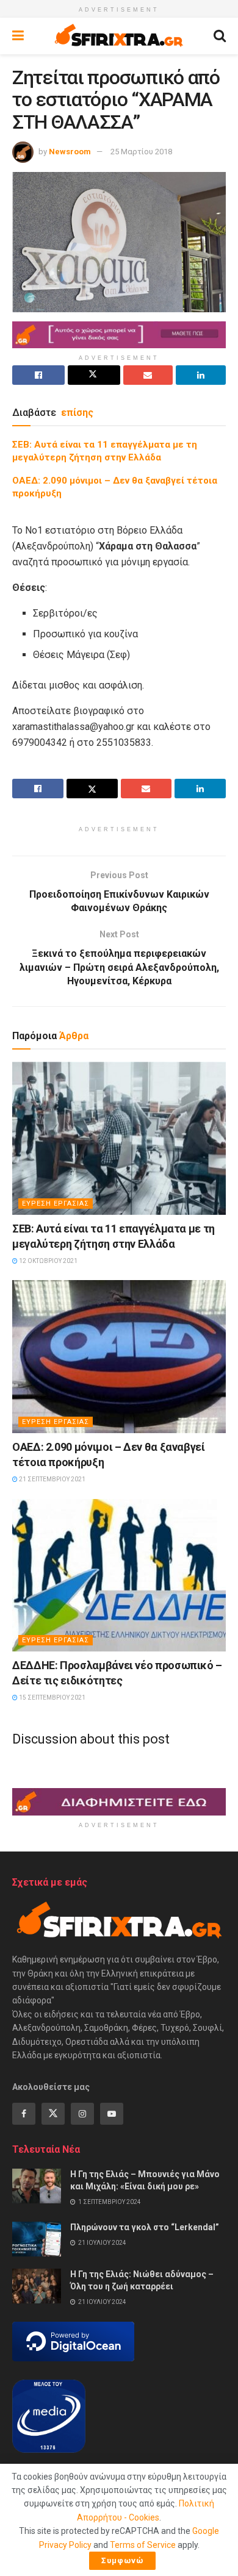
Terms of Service (143, 2545)
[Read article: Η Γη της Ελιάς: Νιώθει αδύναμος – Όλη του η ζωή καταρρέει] (37, 2286)
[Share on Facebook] (38, 375)
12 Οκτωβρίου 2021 (48, 1261)
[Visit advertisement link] (119, 335)
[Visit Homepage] (119, 36)
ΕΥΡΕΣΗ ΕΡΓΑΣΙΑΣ (56, 1204)
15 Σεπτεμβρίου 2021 (52, 1698)
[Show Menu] (18, 36)
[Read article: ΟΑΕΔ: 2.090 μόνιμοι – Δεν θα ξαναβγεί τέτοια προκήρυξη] (119, 1356)
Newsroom (70, 152)
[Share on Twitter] (94, 375)
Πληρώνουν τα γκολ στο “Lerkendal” (145, 2227)
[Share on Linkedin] (201, 375)
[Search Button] (220, 36)
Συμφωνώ (122, 2560)
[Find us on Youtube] (112, 2114)
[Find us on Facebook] (24, 2114)
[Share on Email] (148, 375)
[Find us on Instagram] (82, 2114)
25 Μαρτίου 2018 (141, 152)
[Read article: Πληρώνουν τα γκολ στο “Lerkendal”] (37, 2239)
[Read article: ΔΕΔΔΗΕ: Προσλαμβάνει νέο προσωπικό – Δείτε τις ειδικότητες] (119, 1575)
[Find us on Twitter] (53, 2114)
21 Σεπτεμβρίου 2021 (52, 1479)
